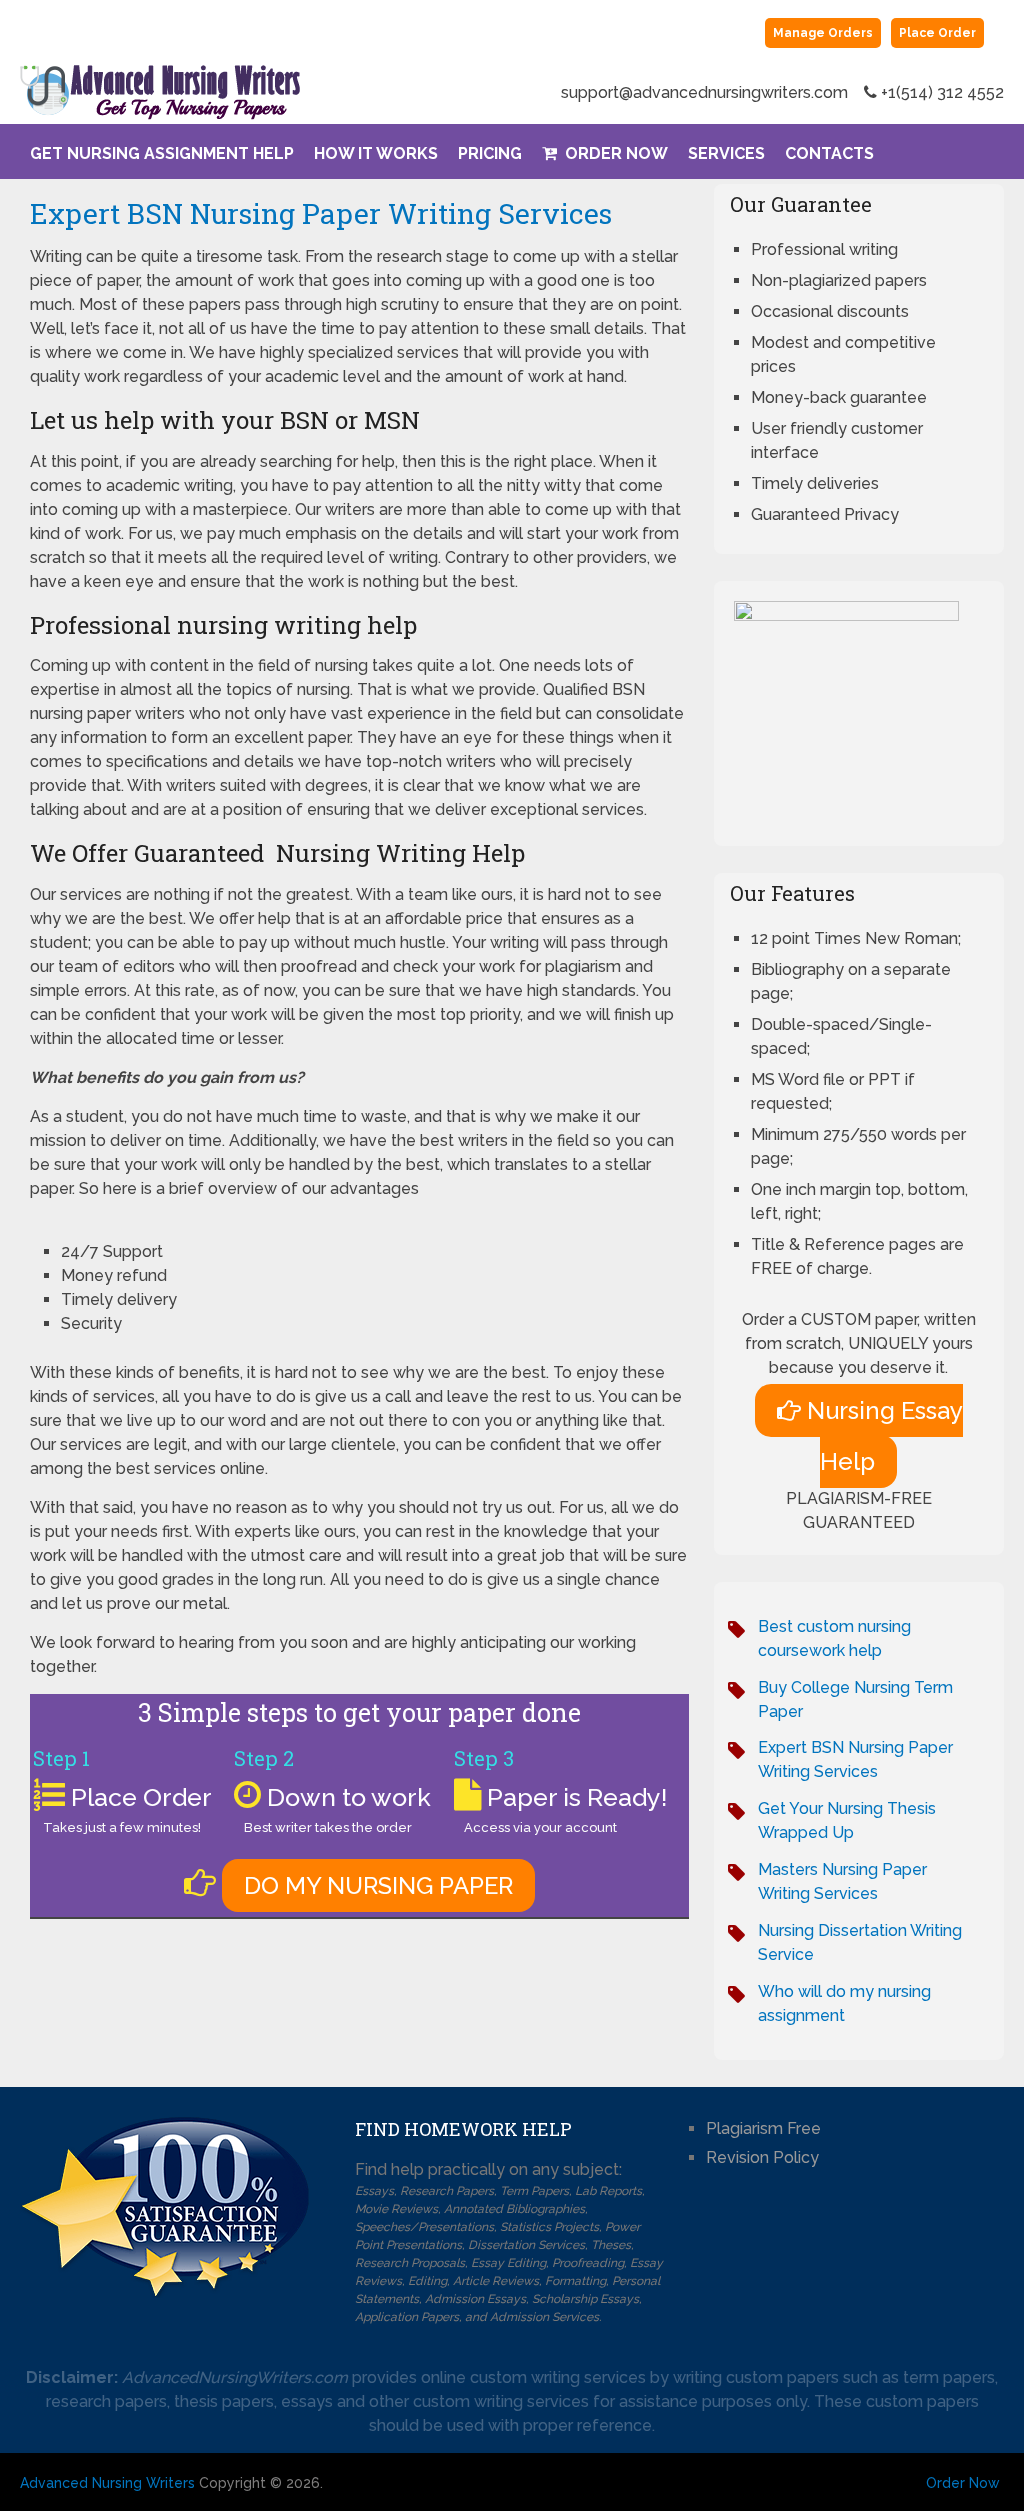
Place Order (937, 33)
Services (726, 153)
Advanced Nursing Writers (107, 2483)
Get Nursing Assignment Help (162, 153)
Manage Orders (823, 33)
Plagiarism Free (763, 2128)
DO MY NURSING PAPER (378, 1885)
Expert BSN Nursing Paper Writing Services (321, 213)
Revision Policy (762, 2157)
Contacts (829, 153)
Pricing (490, 153)
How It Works (376, 153)
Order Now (614, 153)
